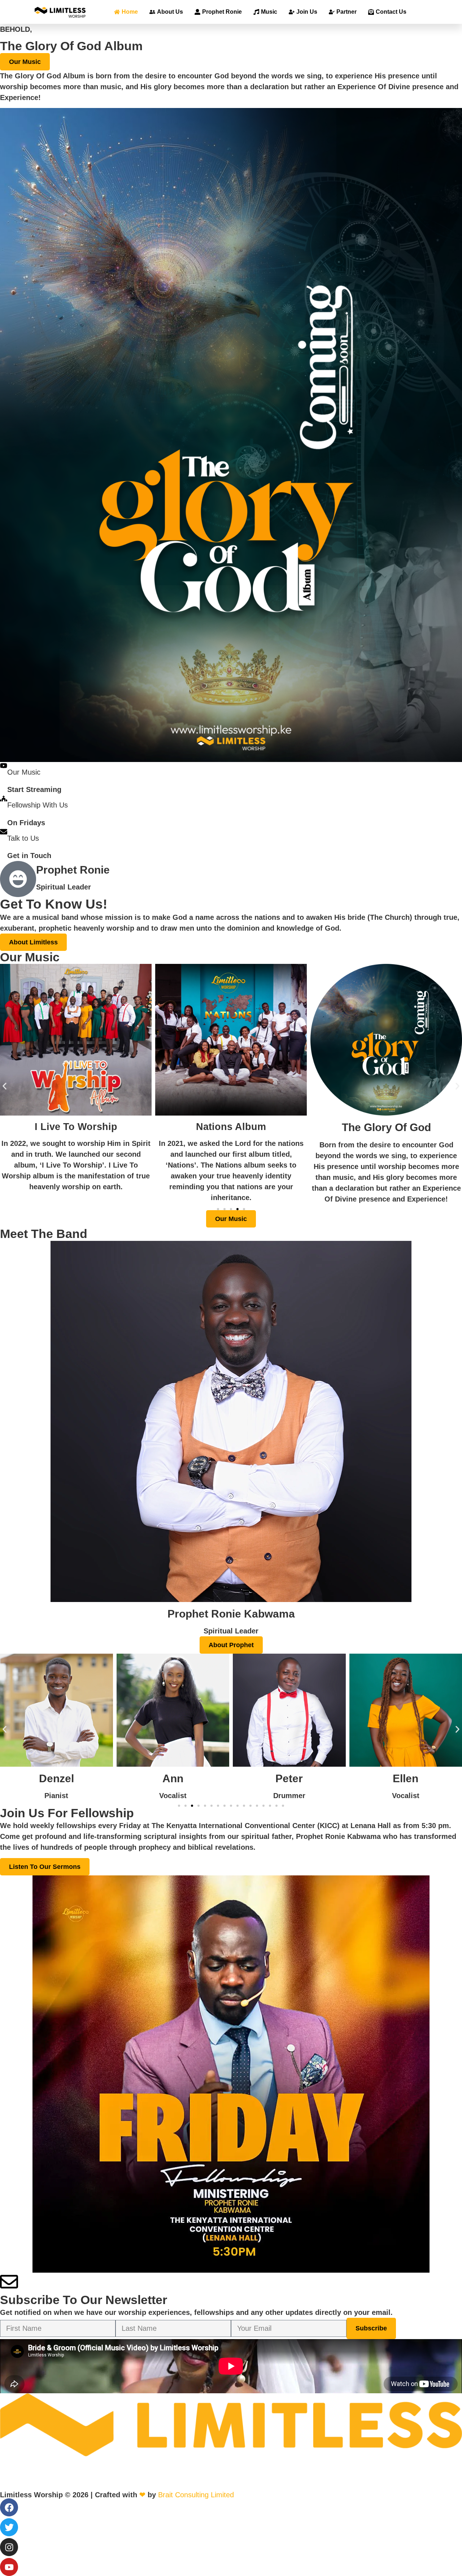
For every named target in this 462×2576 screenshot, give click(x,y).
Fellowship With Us (38, 805)
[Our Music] (4, 766)
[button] (5, 1086)
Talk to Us (23, 838)
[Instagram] (9, 2547)
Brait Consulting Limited (196, 2495)
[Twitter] (9, 2527)
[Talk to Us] (4, 832)
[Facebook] (9, 2507)
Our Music (24, 772)
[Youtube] (9, 2567)
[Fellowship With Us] (4, 798)
